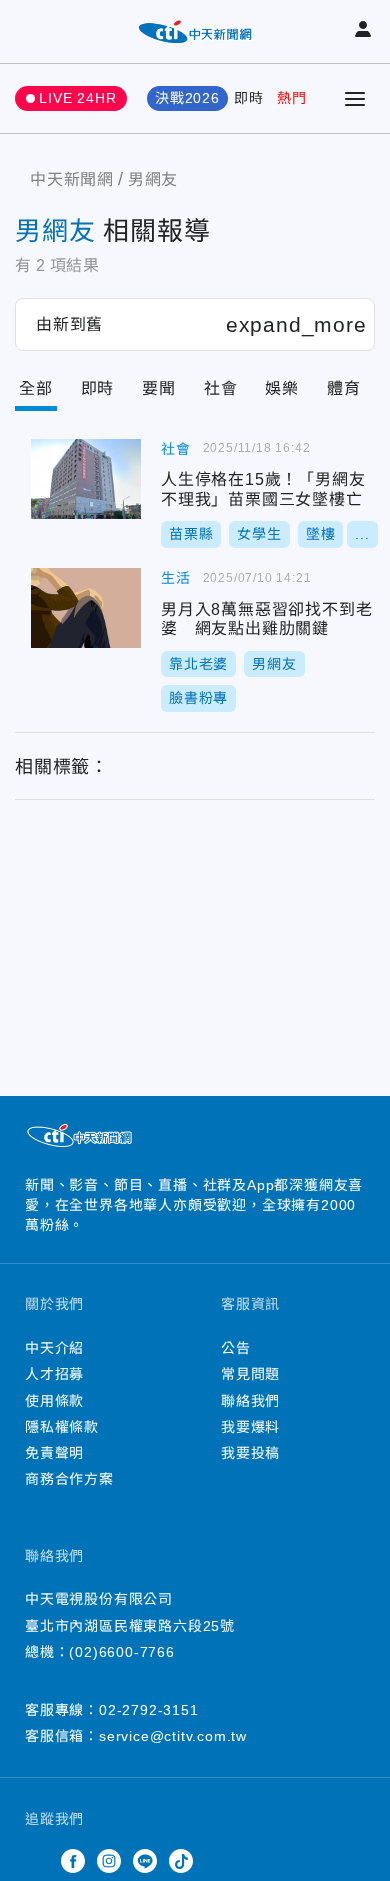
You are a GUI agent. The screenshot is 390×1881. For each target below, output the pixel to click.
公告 (236, 1348)
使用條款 (54, 1401)
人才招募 (54, 1374)
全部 (36, 388)
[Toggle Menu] (355, 99)
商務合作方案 (69, 1479)
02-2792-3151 (149, 1710)
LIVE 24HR (77, 98)
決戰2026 (187, 98)
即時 (249, 98)
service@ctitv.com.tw (173, 1736)
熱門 (292, 98)
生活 (176, 578)
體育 (344, 388)
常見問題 (250, 1374)
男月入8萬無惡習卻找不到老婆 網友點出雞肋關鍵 (86, 608)
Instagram (109, 1861)
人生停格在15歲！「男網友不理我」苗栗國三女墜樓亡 (86, 479)
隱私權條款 (62, 1427)
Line (145, 1861)
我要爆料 (250, 1427)
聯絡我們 (250, 1401)
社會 (221, 388)
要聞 (159, 388)
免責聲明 (54, 1453)
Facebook (73, 1861)
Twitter (37, 1861)
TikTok (181, 1861)
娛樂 (282, 388)
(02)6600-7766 (121, 1652)
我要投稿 (250, 1453)
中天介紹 (54, 1348)
